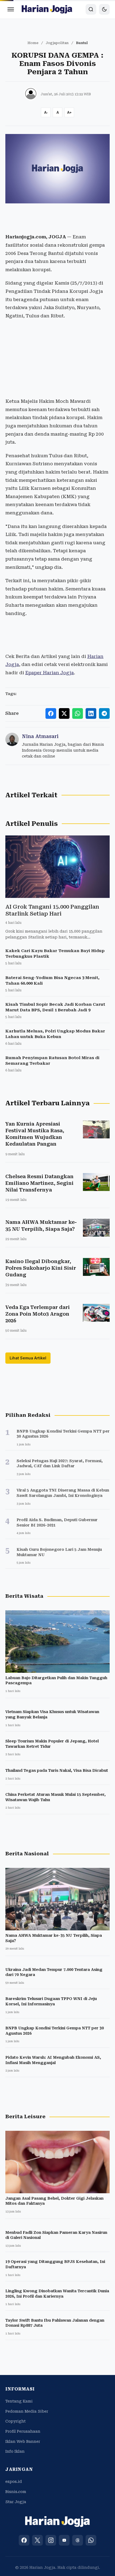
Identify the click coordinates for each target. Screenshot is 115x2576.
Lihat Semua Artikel (28, 1358)
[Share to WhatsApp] (78, 713)
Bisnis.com (16, 2492)
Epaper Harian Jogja (49, 673)
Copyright (16, 2421)
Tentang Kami (19, 2401)
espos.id (14, 2482)
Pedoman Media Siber (27, 2411)
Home (33, 43)
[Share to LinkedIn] (91, 713)
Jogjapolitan (57, 43)
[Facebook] (24, 2540)
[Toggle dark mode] (104, 9)
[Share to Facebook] (51, 713)
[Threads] (78, 2540)
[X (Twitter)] (37, 2540)
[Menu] (11, 9)
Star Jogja (16, 2502)
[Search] (91, 9)
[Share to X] (64, 713)
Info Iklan (15, 2451)
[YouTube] (64, 2540)
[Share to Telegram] (104, 713)
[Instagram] (51, 2540)
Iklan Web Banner (23, 2441)
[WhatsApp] (91, 2540)
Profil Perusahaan (23, 2431)
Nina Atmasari (40, 736)
